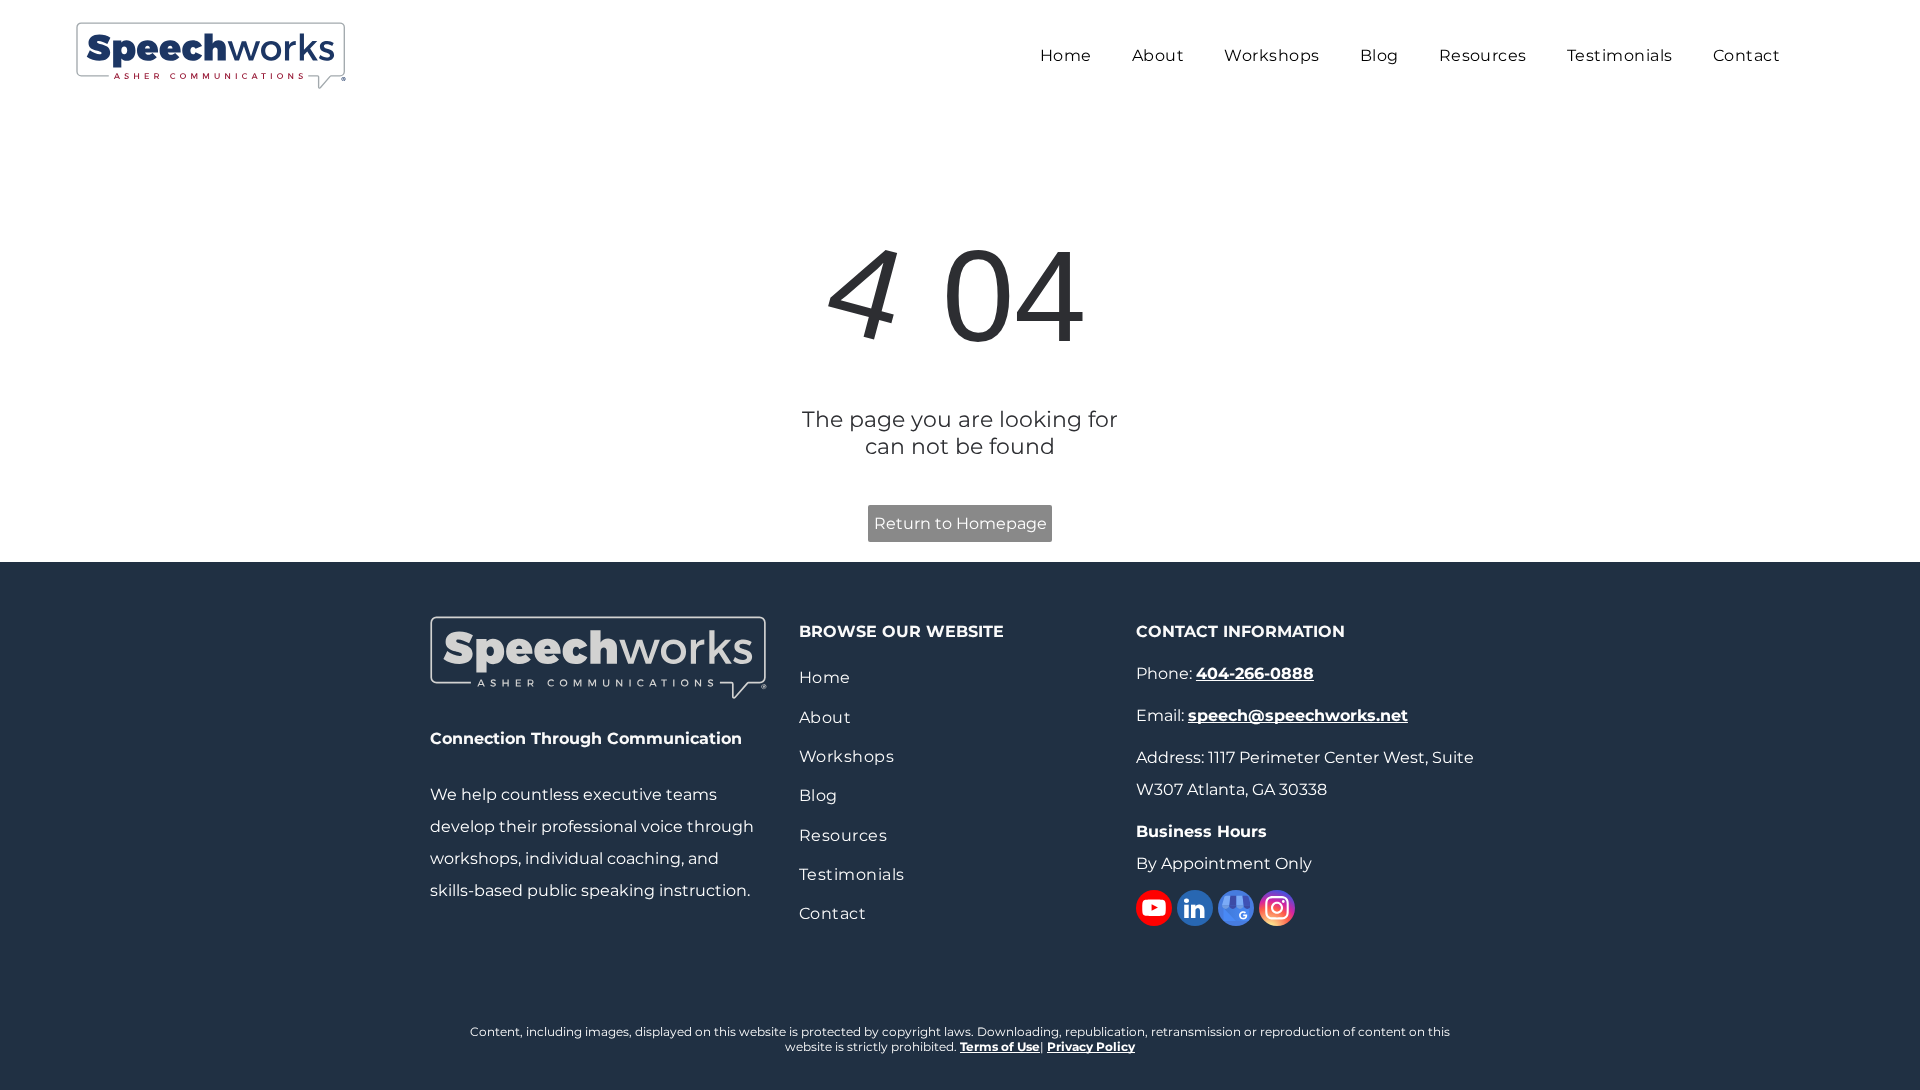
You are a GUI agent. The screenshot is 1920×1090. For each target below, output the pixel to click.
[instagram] (1277, 910)
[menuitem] (1066, 55)
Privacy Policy (1091, 1046)
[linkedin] (1195, 910)
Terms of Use (1000, 1046)
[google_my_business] (1236, 910)
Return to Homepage (960, 523)
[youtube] (1154, 910)
